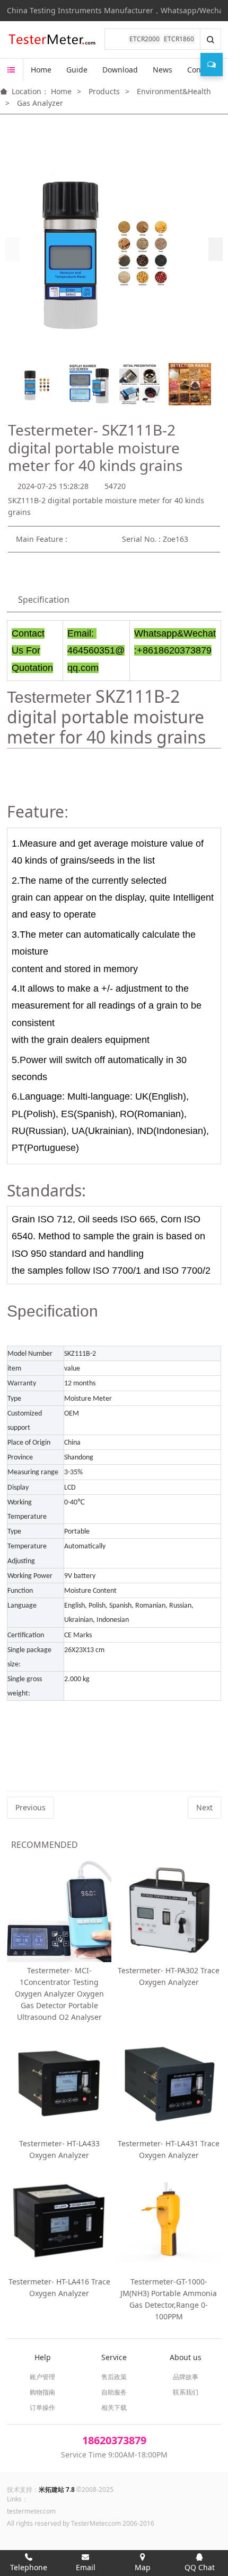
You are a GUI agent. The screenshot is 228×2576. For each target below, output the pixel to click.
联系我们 (186, 2392)
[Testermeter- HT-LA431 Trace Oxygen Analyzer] (169, 2083)
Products (104, 91)
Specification (44, 600)
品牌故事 (186, 2377)
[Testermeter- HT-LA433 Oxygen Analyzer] (59, 2083)
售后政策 (114, 2377)
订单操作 (42, 2407)
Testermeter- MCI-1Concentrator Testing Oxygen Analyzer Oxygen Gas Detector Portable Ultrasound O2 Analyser (59, 1994)
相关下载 (114, 2407)
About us (186, 2357)
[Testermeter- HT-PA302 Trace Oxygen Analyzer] (169, 1911)
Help (43, 2357)
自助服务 (114, 2392)
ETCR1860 (179, 39)
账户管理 (42, 2377)
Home (41, 70)
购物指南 (42, 2392)
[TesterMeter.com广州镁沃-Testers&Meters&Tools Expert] (52, 40)
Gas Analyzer (40, 103)
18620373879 (114, 2440)
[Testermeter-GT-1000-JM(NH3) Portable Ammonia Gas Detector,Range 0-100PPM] (169, 2221)
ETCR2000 (144, 39)
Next (204, 1807)
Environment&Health (174, 91)
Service (114, 2357)
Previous (30, 1807)
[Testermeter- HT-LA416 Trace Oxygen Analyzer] (59, 2221)
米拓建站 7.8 (57, 2489)
